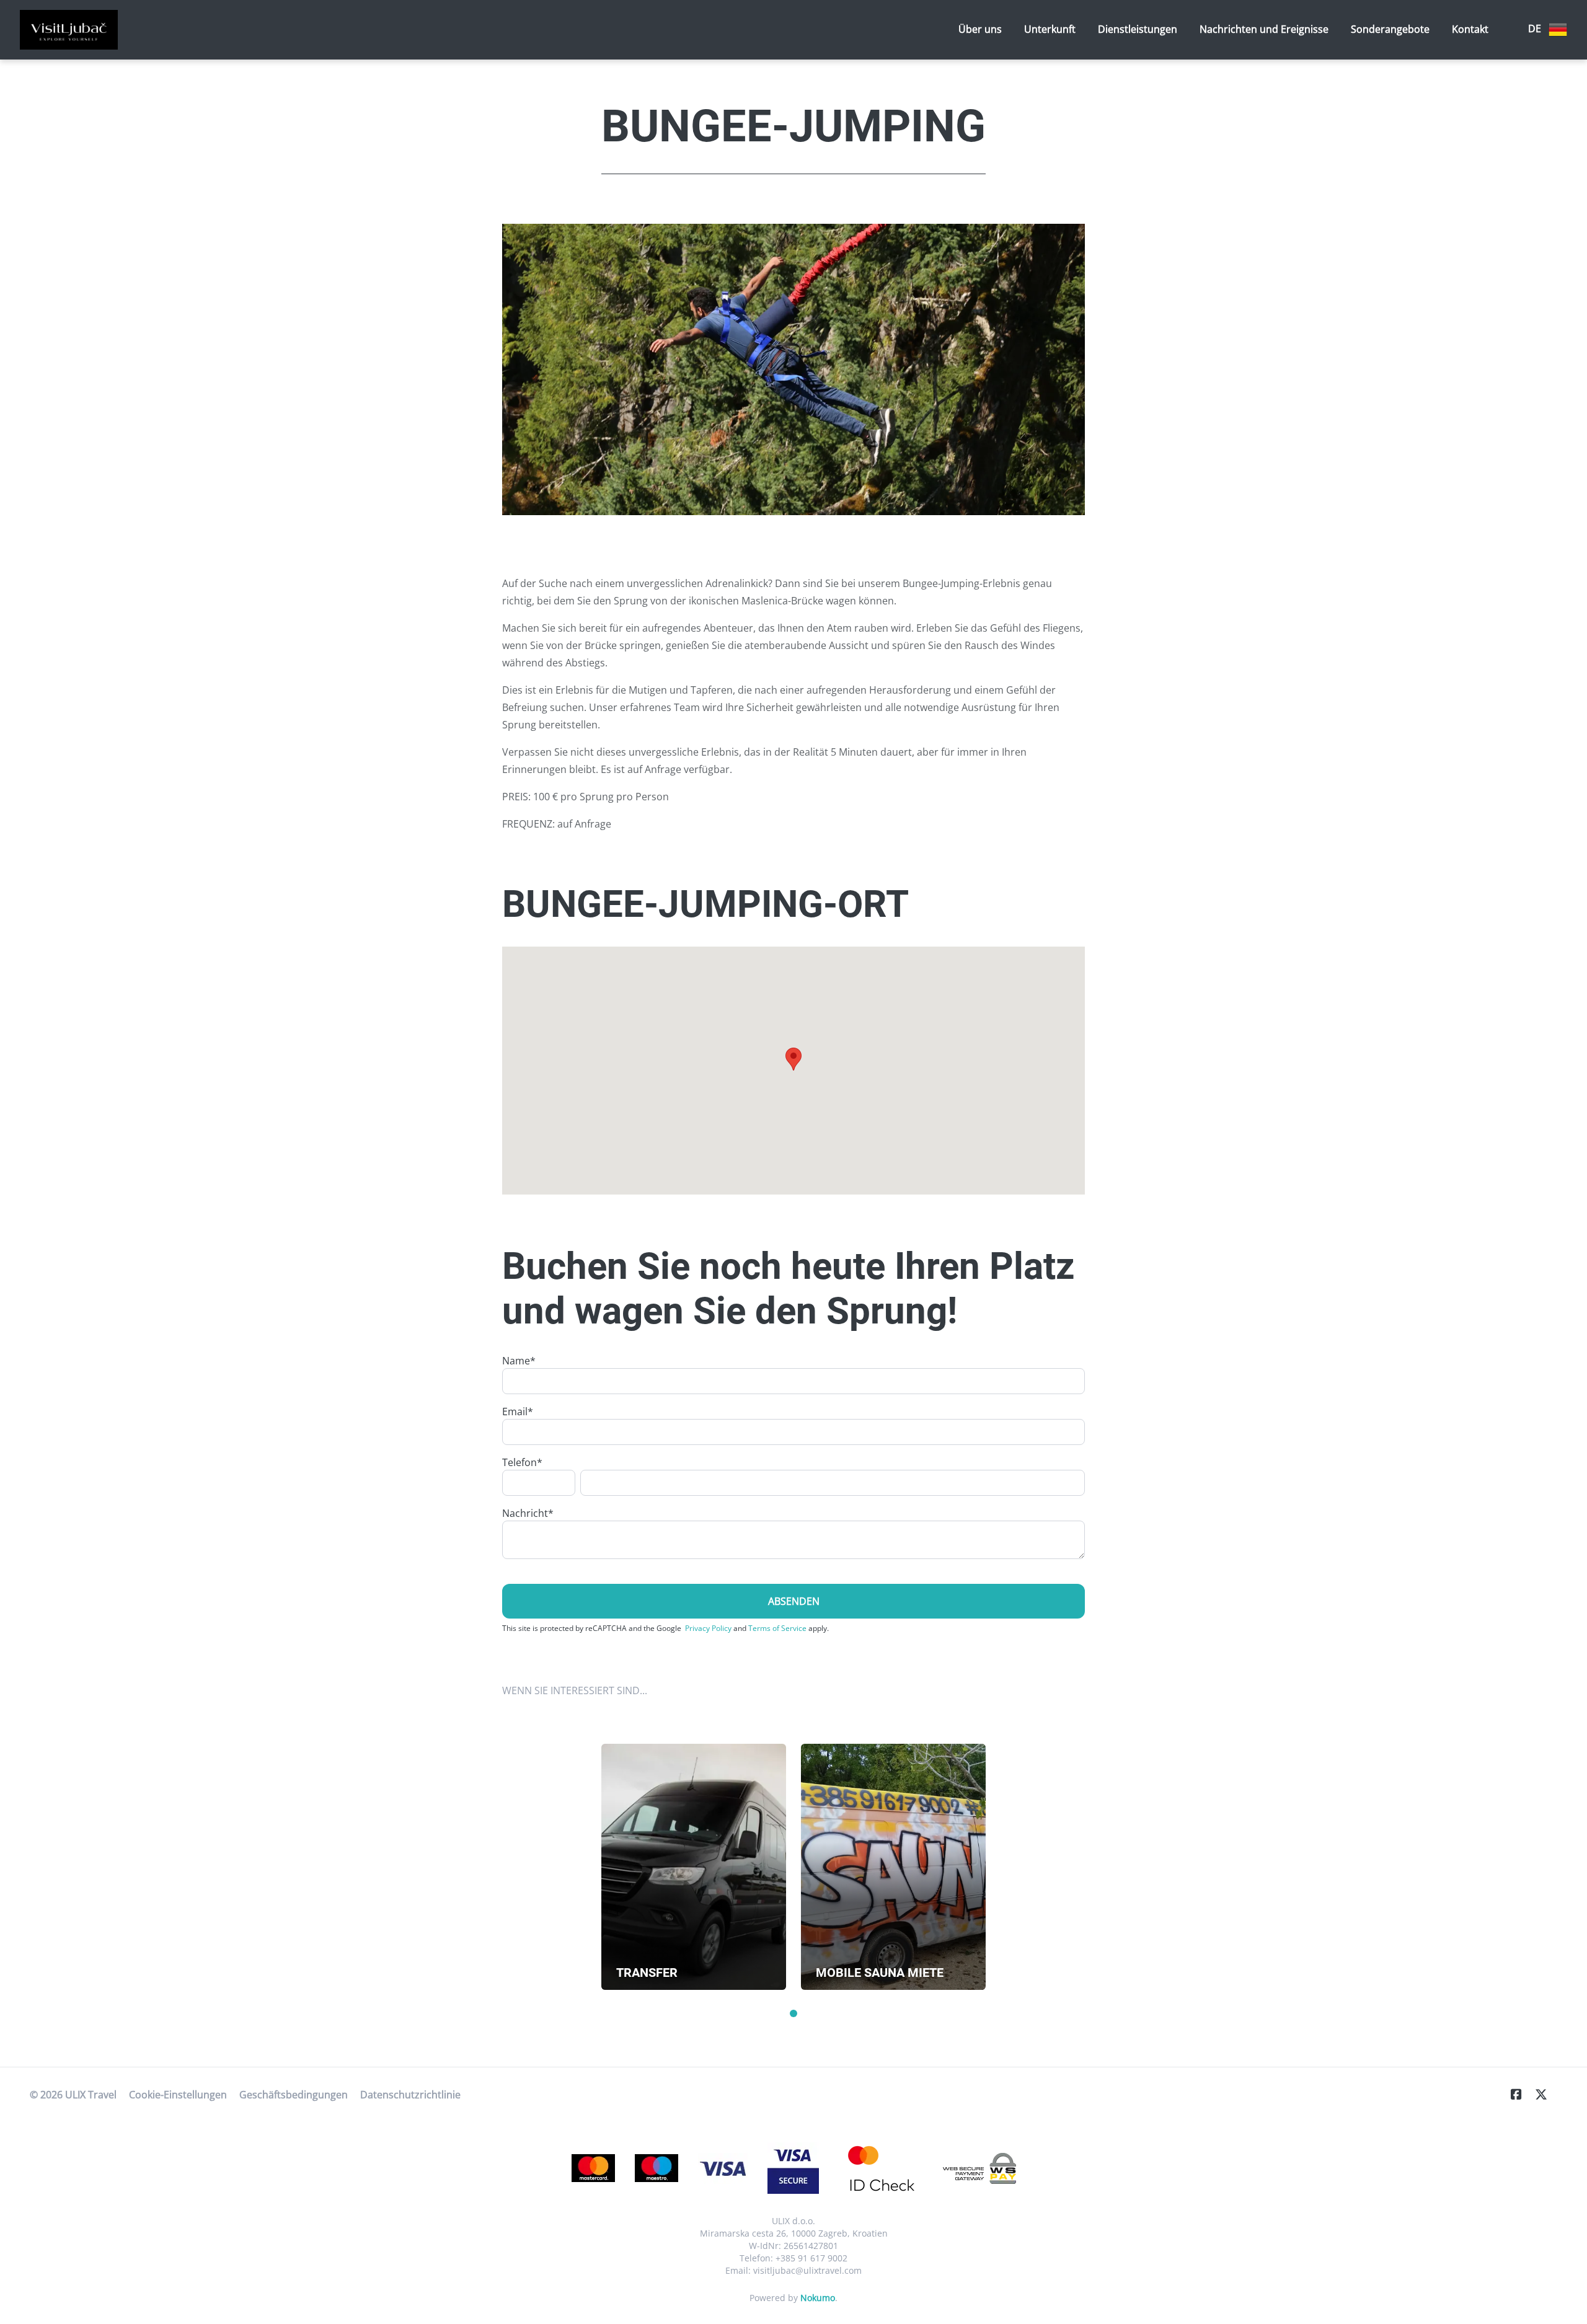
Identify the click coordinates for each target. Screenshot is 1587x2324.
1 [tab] (793, 2013)
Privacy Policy (708, 1628)
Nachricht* (528, 1513)
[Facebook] (1521, 2094)
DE (1536, 29)
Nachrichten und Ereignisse (1264, 29)
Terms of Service (777, 1628)
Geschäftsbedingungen (294, 2095)
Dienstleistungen (1138, 29)
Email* (518, 1412)
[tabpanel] (694, 1867)
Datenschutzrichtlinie (410, 2095)
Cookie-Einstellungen (178, 2095)
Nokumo (818, 2298)
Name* (519, 1361)
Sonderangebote (1390, 29)
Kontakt (1470, 29)
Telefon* (522, 1462)
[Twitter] (1546, 2094)
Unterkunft (1050, 29)
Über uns (980, 29)
